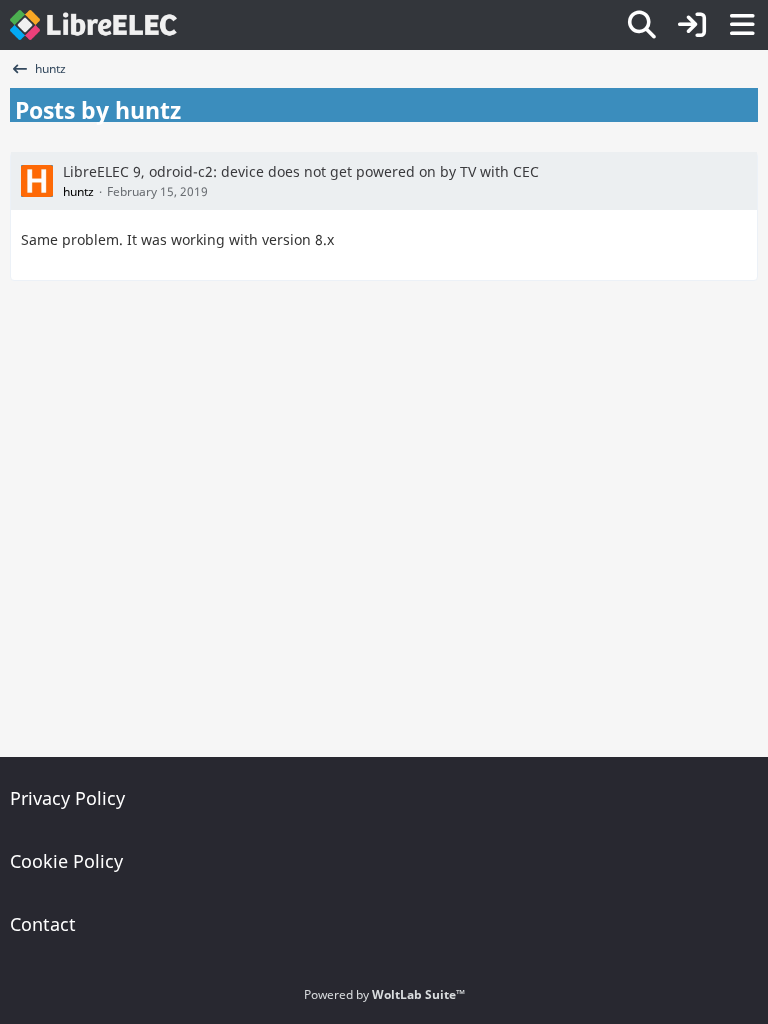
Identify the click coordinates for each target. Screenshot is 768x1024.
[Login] (692, 25)
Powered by (384, 994)
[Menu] (742, 25)
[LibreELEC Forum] (93, 25)
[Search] (642, 25)
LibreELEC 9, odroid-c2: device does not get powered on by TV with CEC (301, 171)
